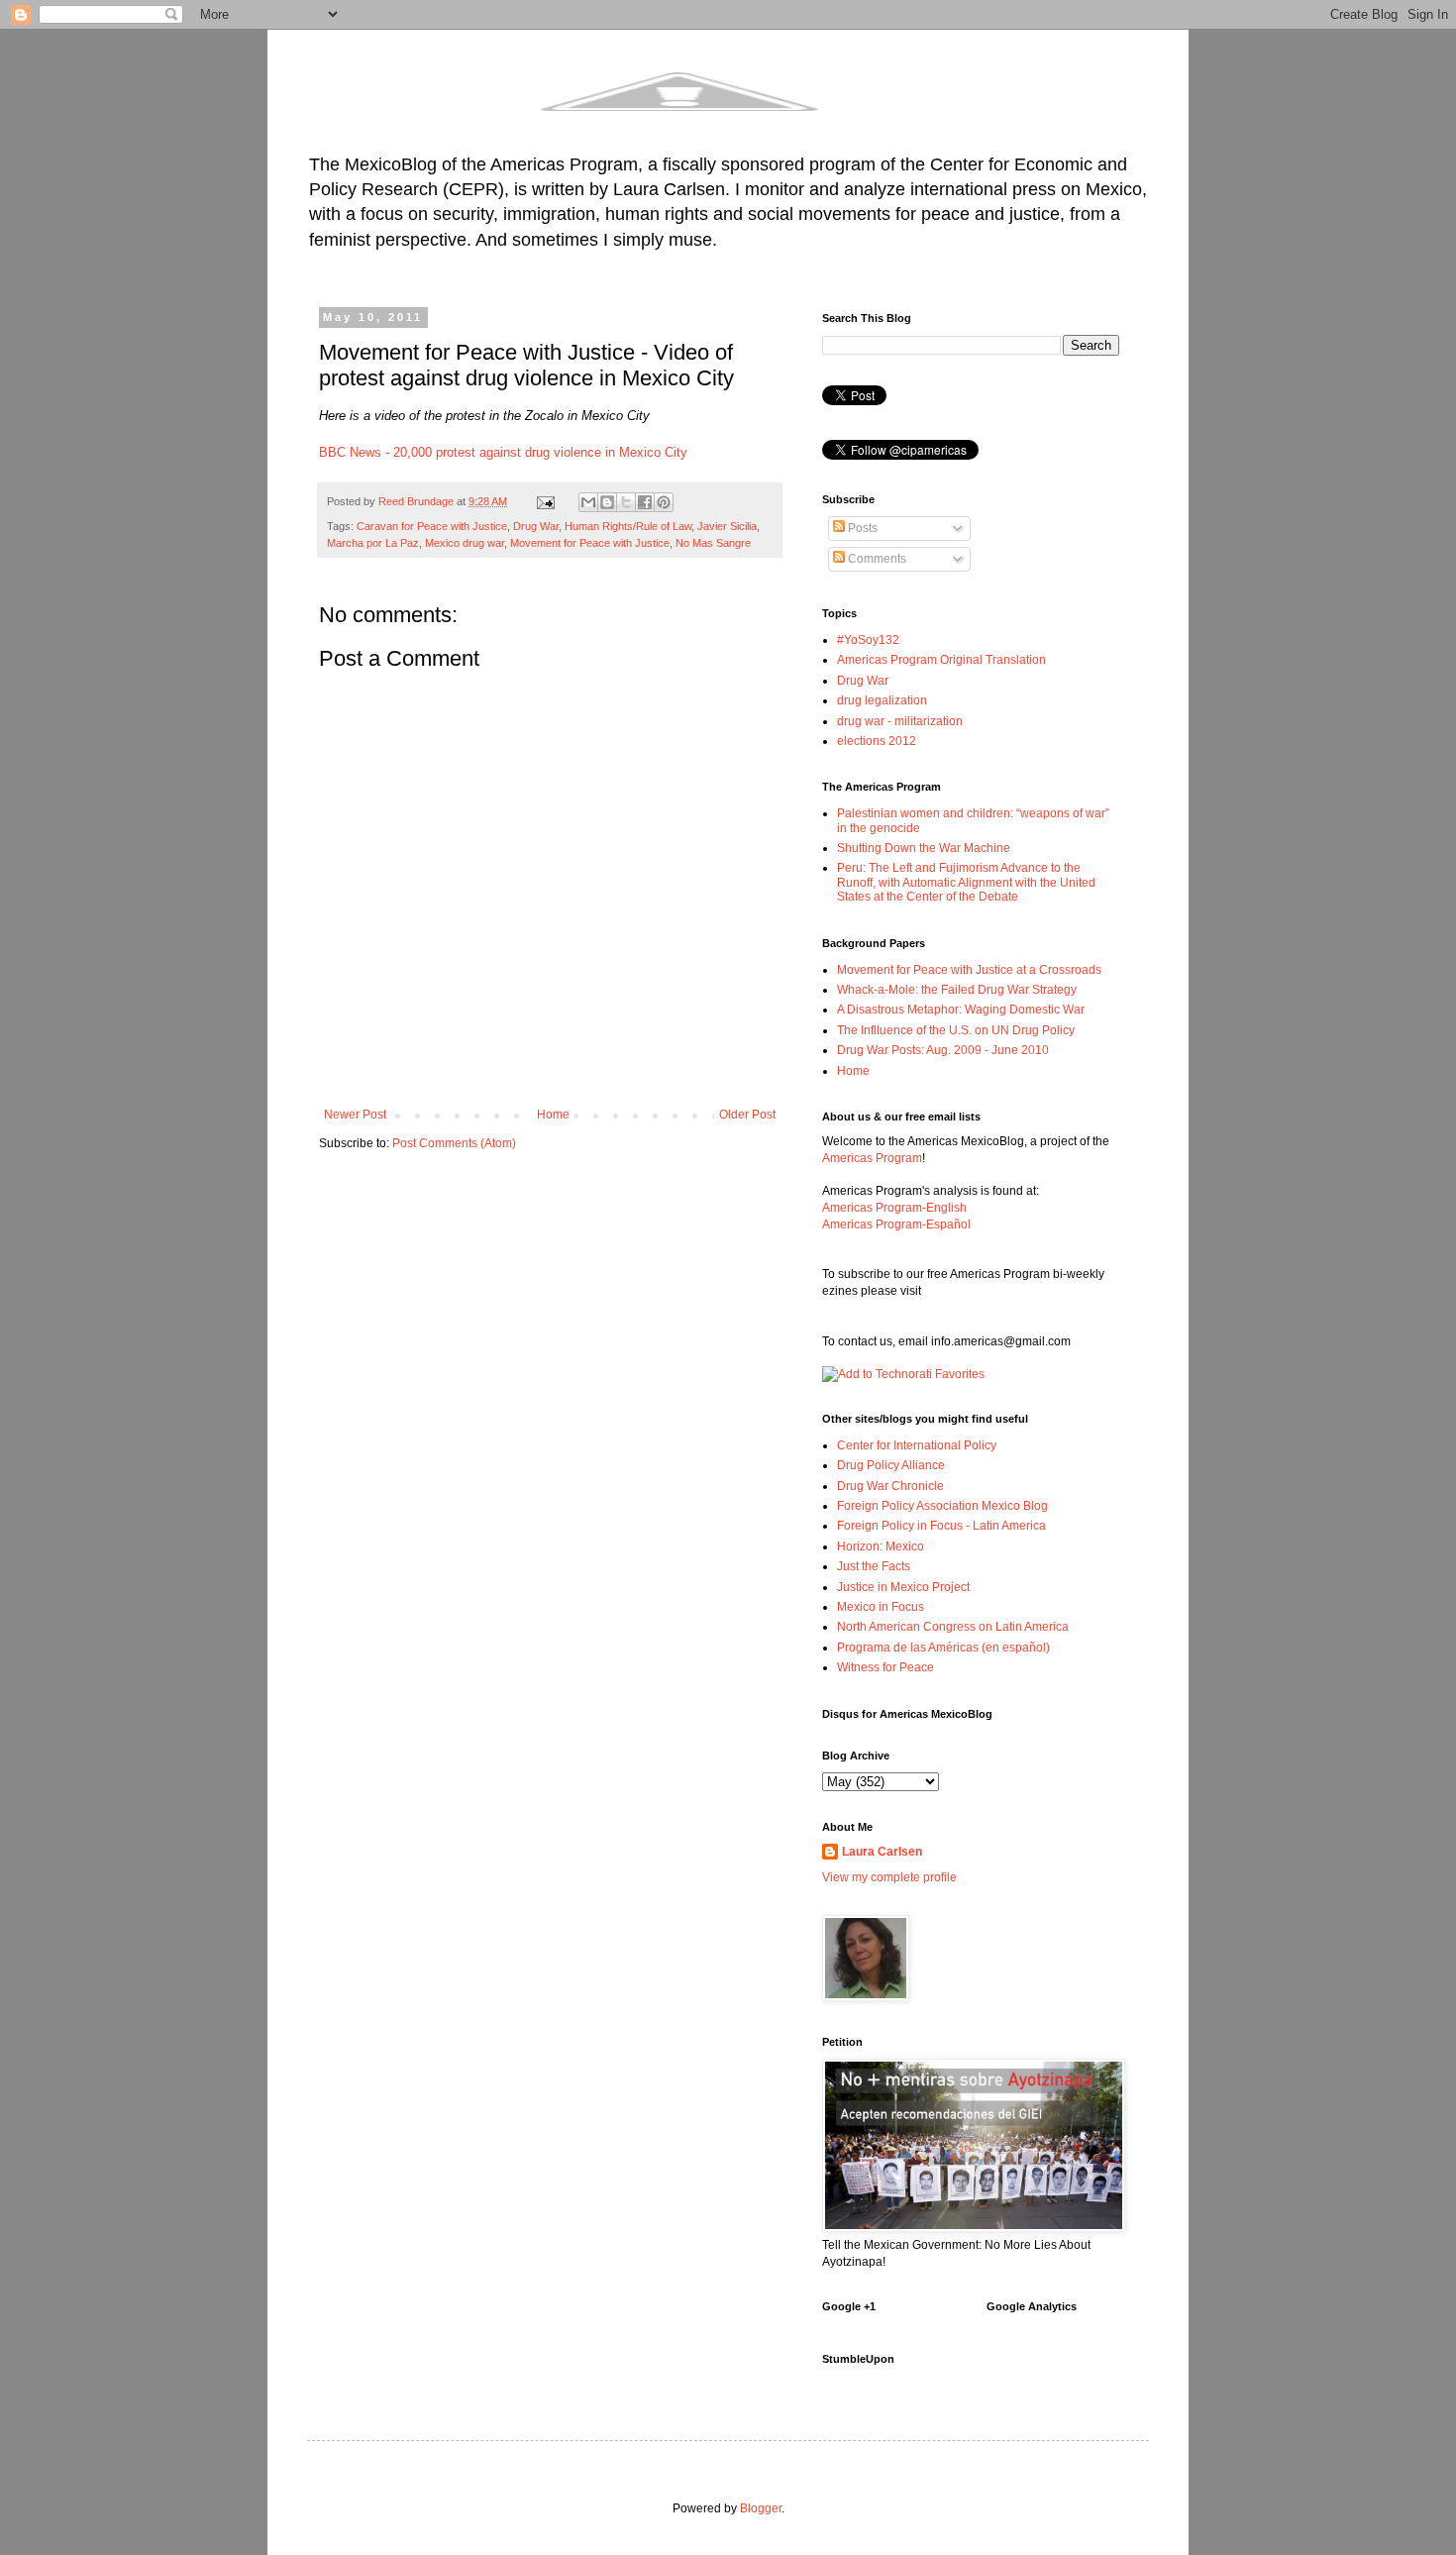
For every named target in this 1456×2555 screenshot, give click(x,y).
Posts (861, 528)
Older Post (747, 1115)
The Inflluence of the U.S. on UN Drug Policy (956, 1030)
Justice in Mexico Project (903, 1587)
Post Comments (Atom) (454, 1143)
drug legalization (882, 700)
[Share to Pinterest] (664, 502)
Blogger (761, 2508)
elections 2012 (877, 741)
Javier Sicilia (727, 526)
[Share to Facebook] (645, 502)
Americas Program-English (894, 1208)
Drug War (536, 526)
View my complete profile (889, 1877)
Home (553, 1115)
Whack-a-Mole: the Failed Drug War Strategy (957, 990)
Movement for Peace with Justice (590, 543)
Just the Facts (874, 1566)
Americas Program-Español (896, 1224)
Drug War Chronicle (890, 1486)
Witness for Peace (885, 1667)
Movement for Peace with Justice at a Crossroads (969, 970)
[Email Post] (545, 501)
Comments (876, 559)
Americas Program (872, 1158)
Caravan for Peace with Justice (432, 526)
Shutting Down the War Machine (924, 848)
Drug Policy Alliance (891, 1465)
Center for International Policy (917, 1445)
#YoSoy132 (868, 640)
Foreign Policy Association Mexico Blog (942, 1506)
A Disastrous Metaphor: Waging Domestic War (961, 1010)
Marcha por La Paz (373, 543)
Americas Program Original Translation (941, 660)
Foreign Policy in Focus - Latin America (941, 1526)
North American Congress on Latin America (953, 1627)
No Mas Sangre (713, 543)
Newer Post (355, 1115)
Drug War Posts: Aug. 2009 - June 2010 (943, 1050)
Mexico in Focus (881, 1607)
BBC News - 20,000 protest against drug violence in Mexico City (503, 452)
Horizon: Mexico (881, 1546)
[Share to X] (626, 502)
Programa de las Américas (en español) (943, 1648)
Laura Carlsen (882, 1852)
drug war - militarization (900, 721)
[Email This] (588, 502)
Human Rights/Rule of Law (628, 526)
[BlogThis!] (607, 502)
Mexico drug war (465, 543)
